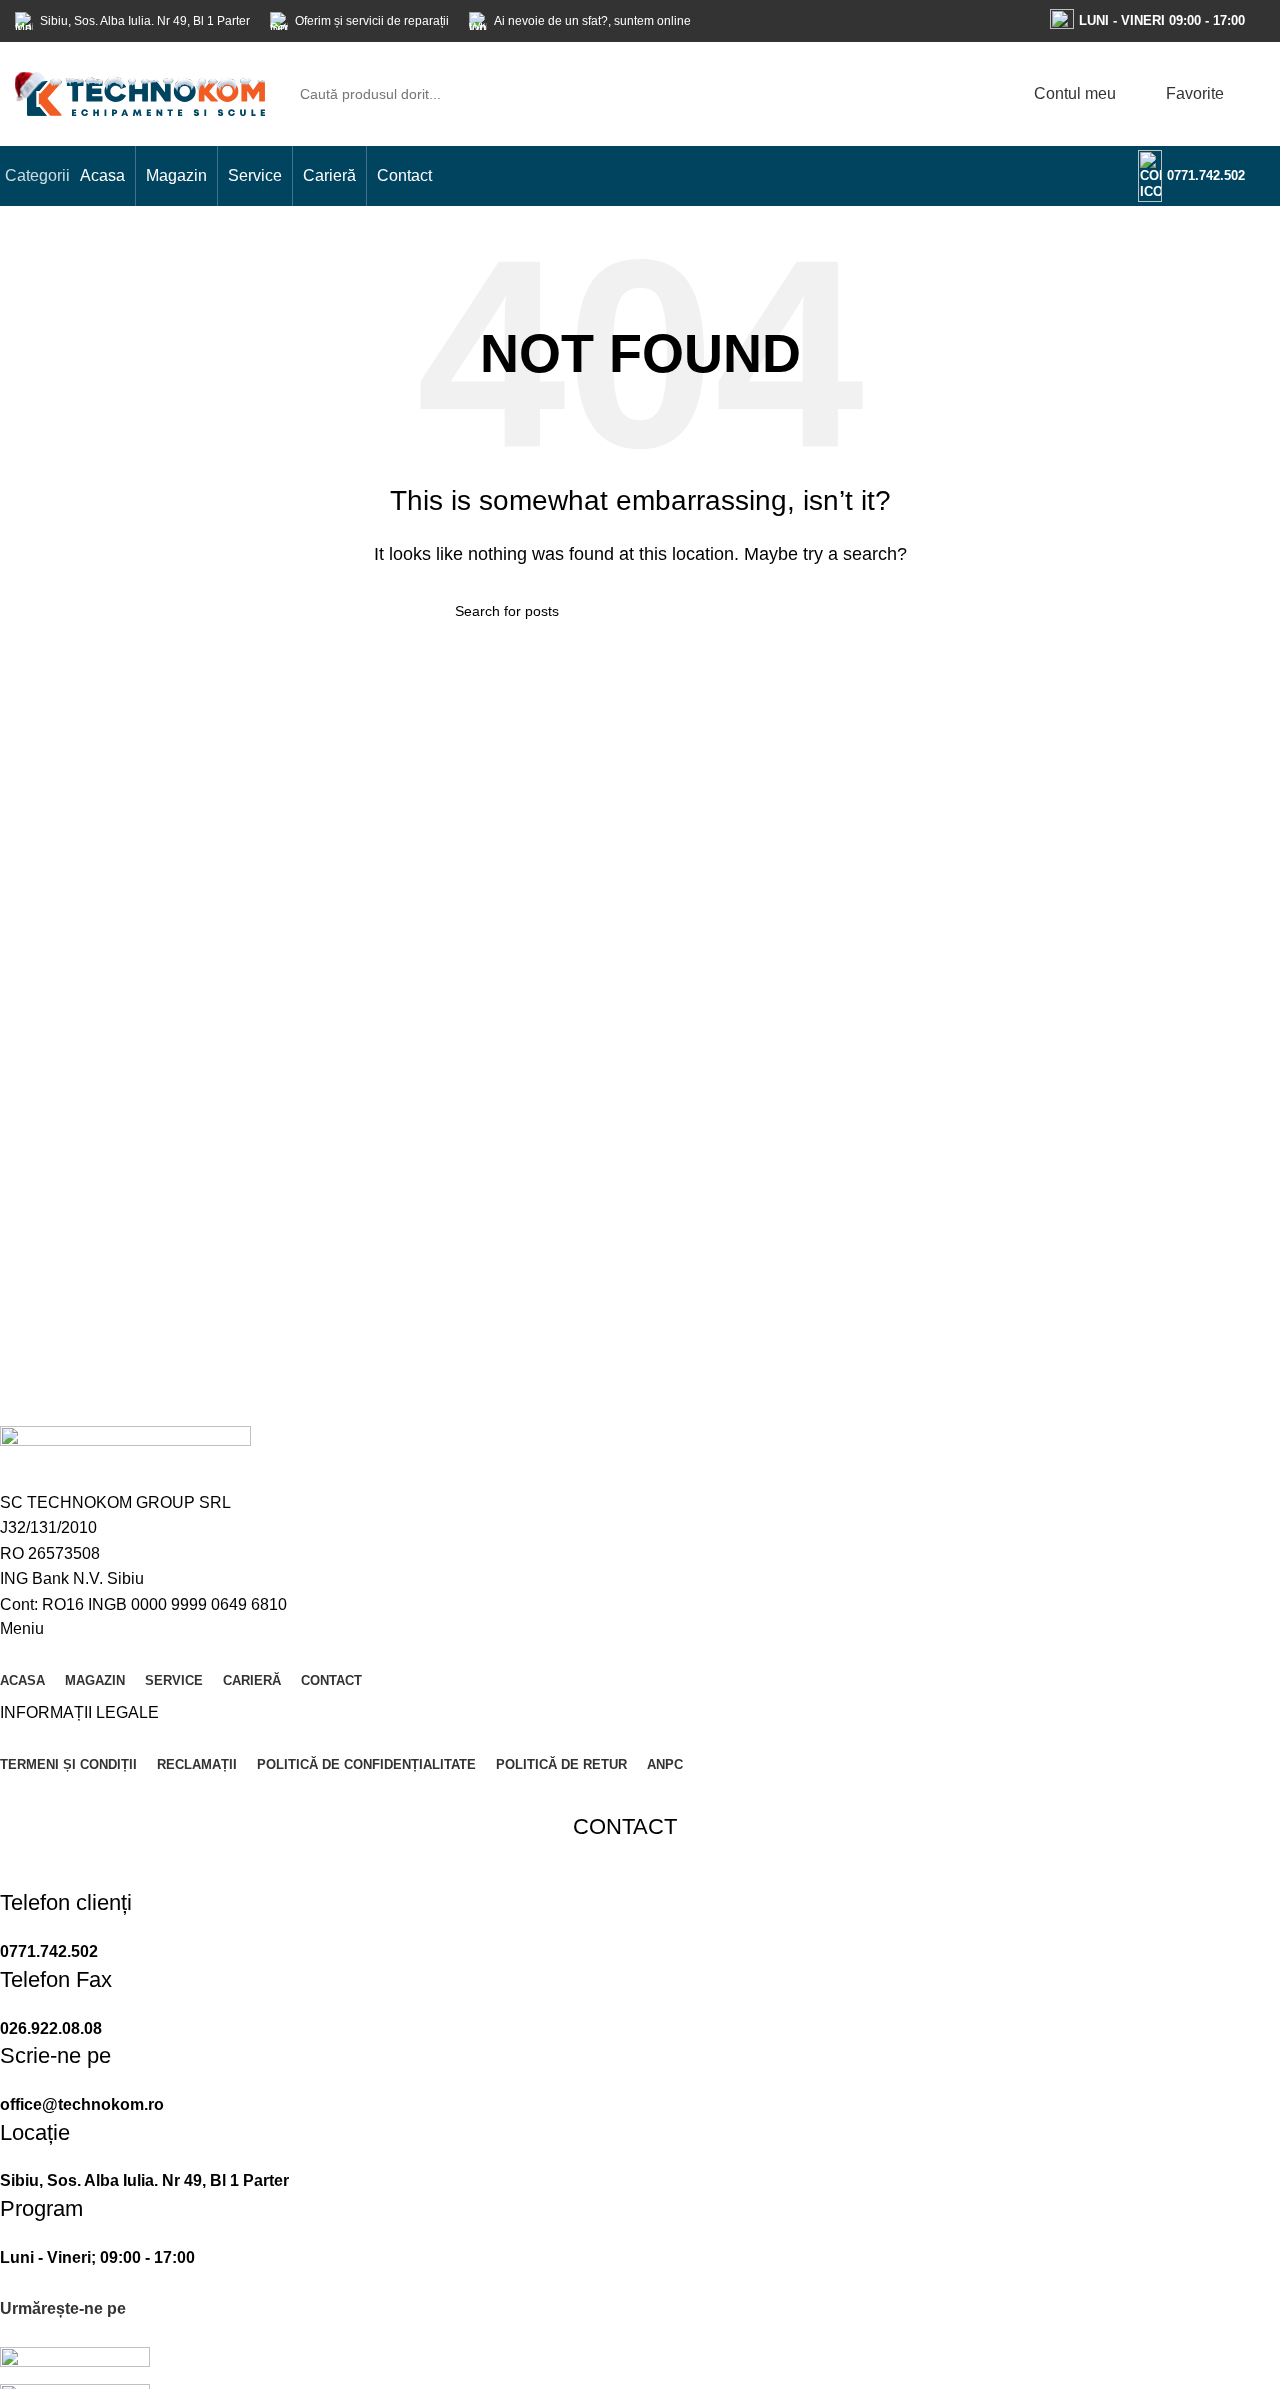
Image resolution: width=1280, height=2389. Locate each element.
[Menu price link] (625, 1926)
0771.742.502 (1206, 175)
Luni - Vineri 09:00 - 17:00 (1162, 20)
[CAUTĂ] (967, 94)
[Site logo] (140, 92)
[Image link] (75, 2364)
